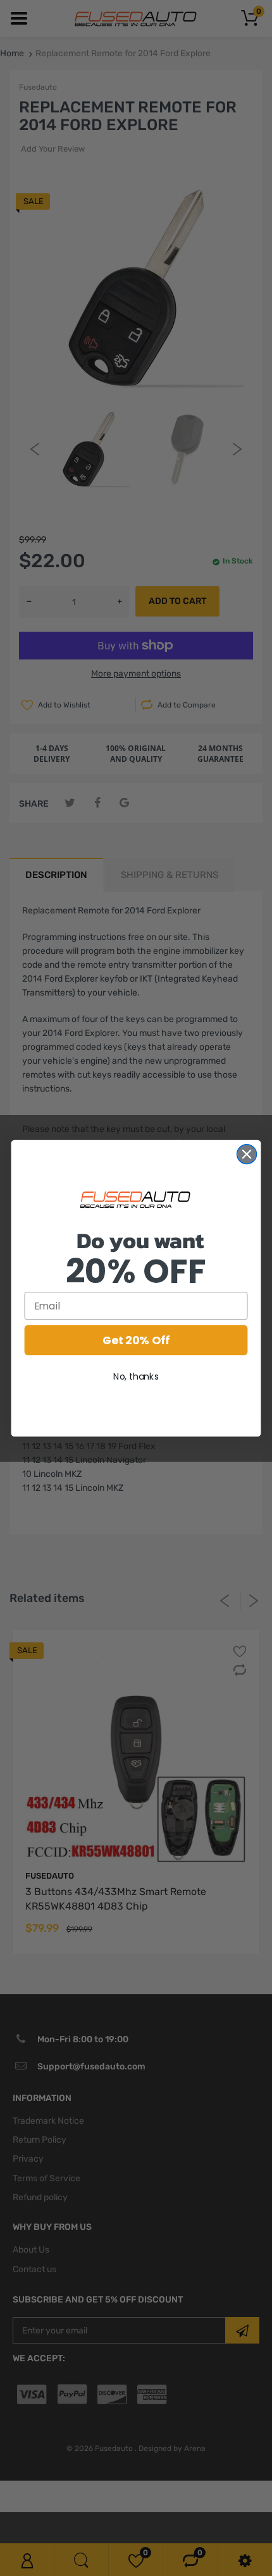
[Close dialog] (247, 1154)
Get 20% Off (136, 1340)
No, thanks (136, 1376)
